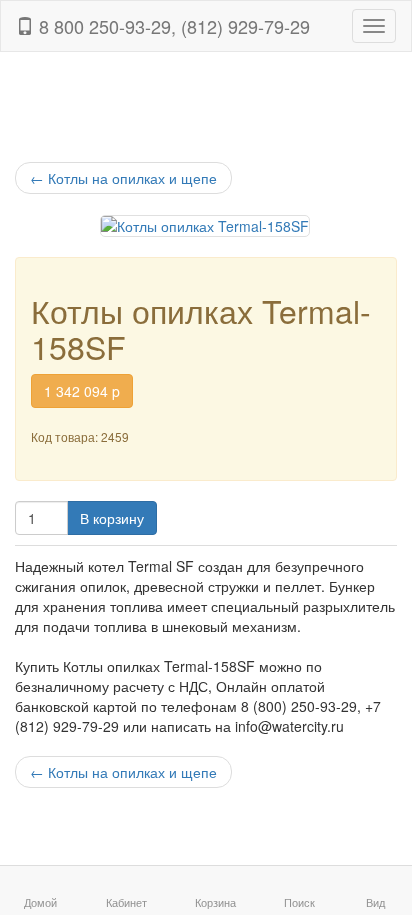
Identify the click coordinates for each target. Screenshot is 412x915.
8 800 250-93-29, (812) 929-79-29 (172, 26)
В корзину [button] (112, 518)
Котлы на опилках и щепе (123, 178)
